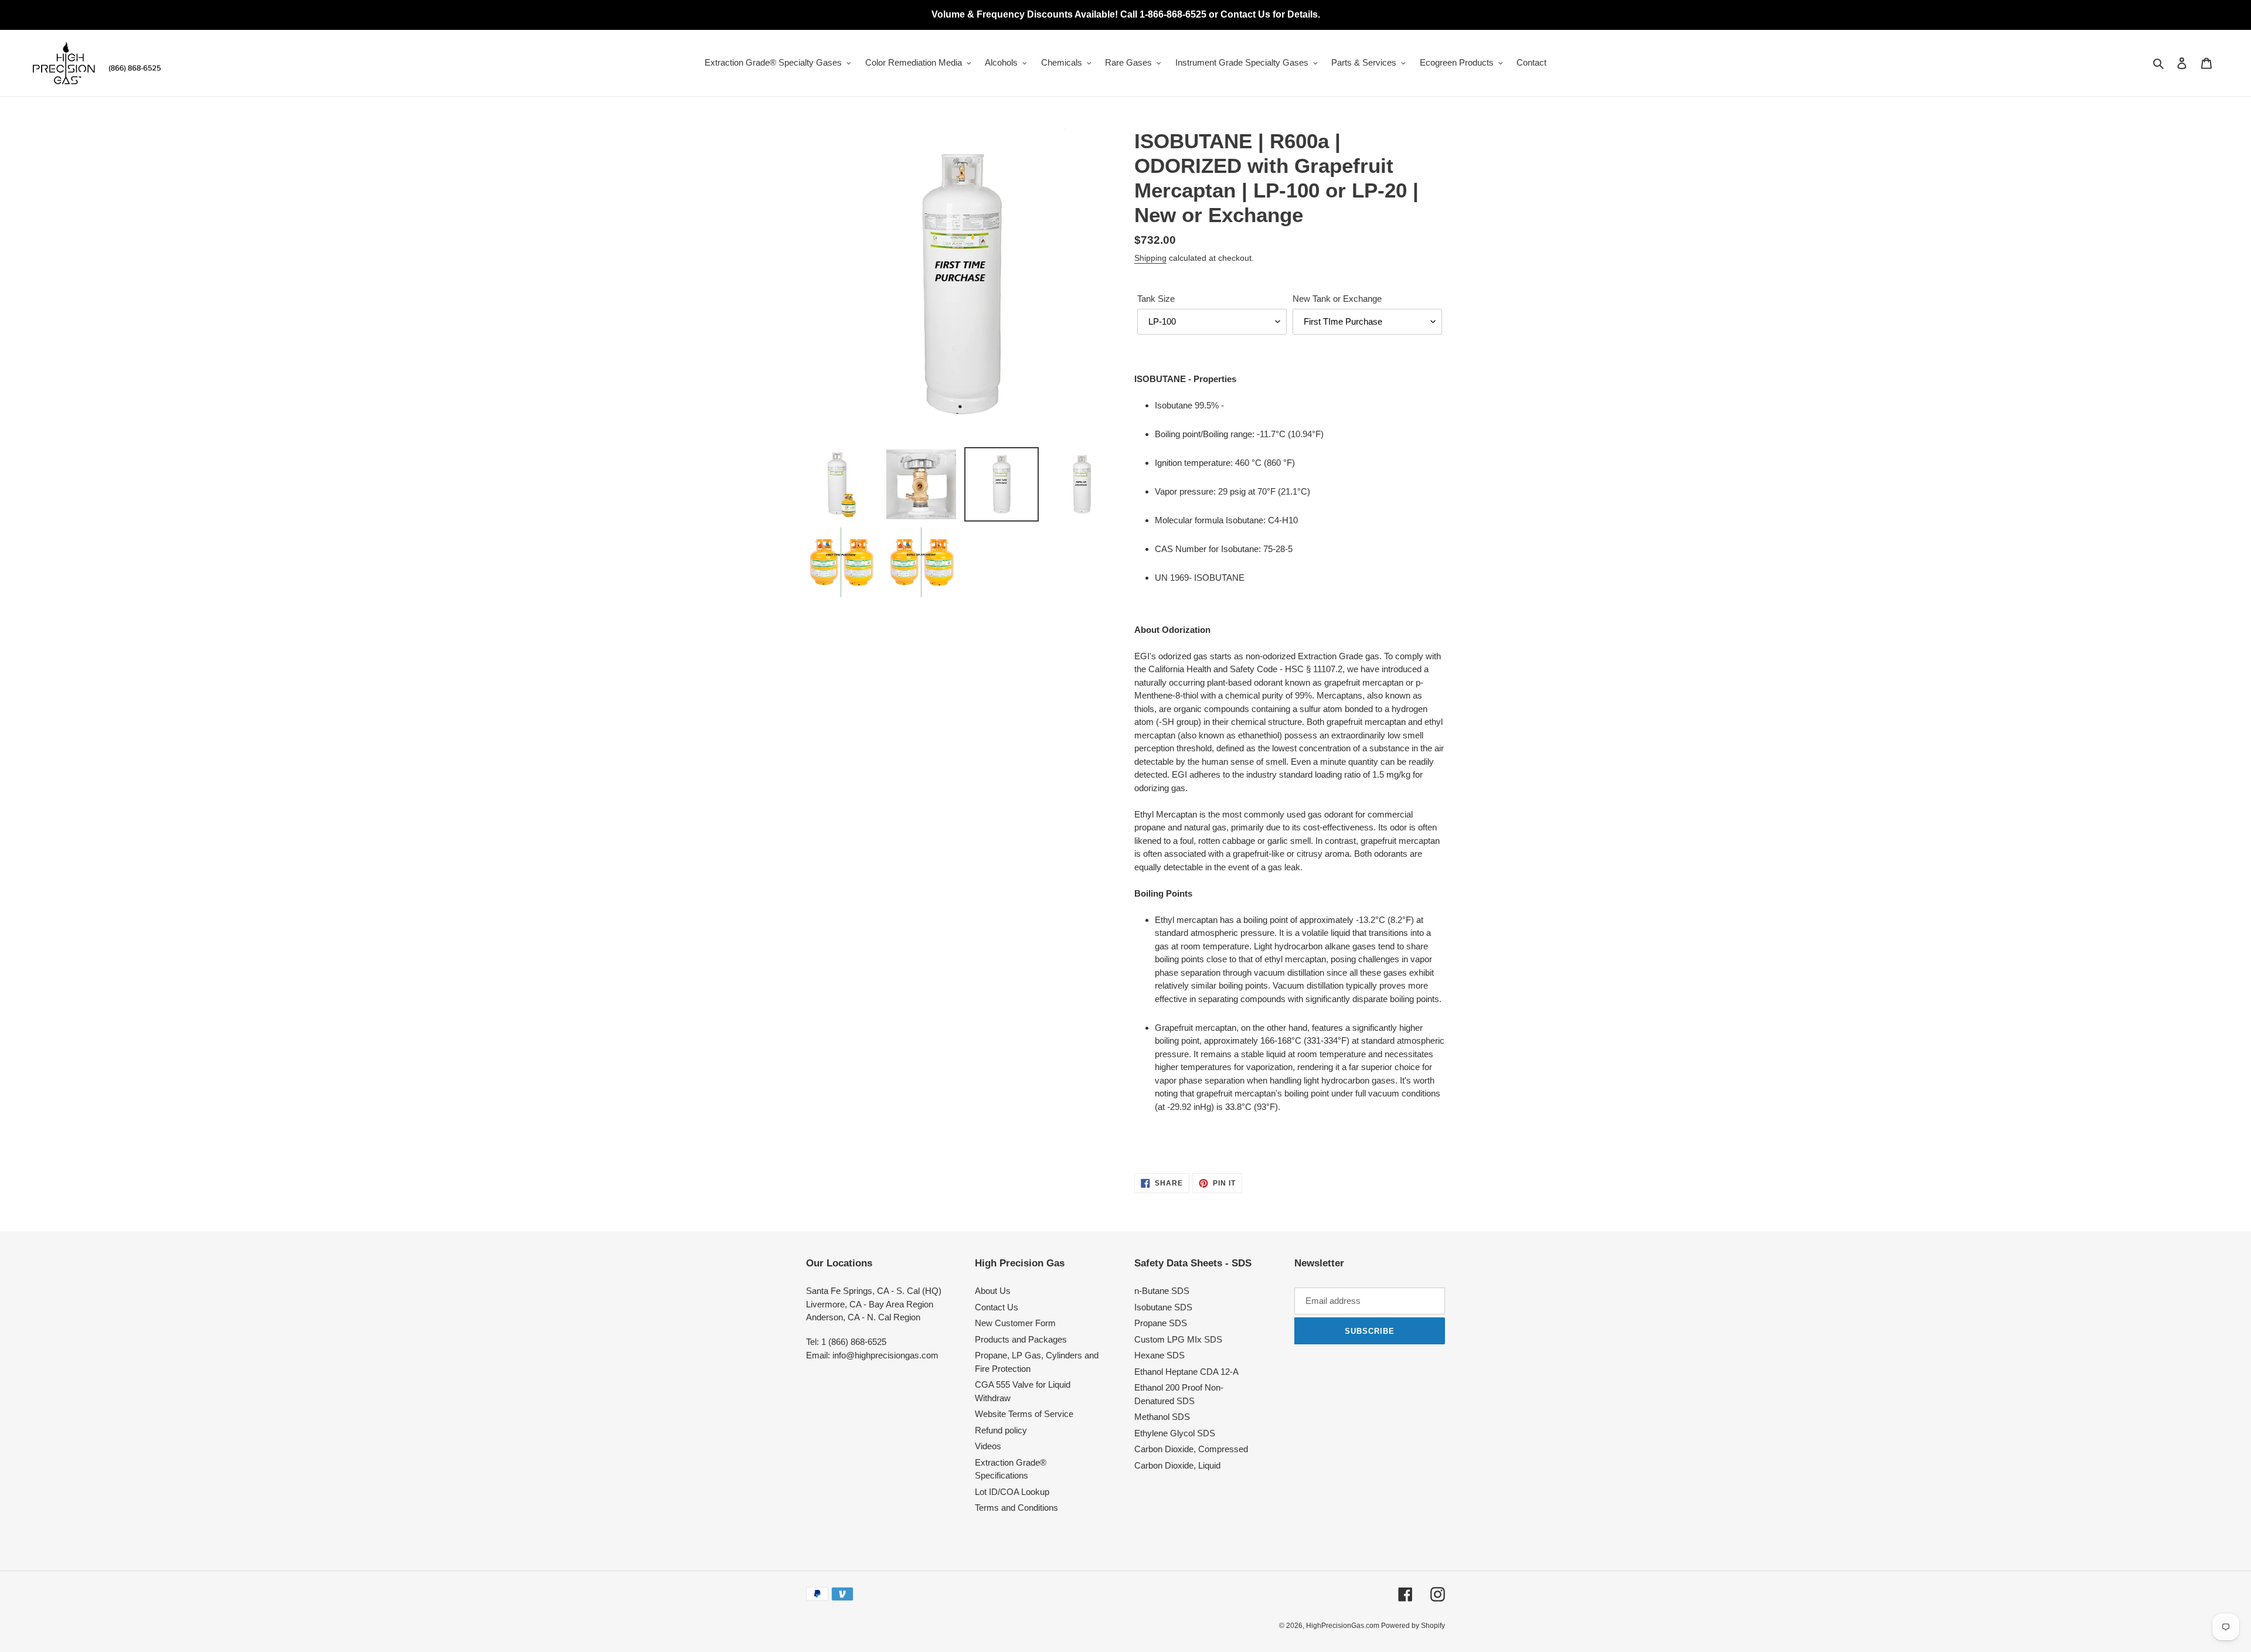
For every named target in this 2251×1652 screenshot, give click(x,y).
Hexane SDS (1159, 1355)
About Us (993, 1291)
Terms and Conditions (1016, 1508)
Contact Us (997, 1307)
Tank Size (1156, 299)
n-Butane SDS (1162, 1291)
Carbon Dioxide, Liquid (1177, 1465)
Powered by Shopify (1413, 1626)
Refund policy (1001, 1430)
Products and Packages (1021, 1339)
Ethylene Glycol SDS (1175, 1433)
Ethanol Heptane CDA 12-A (1186, 1372)
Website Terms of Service (1024, 1414)
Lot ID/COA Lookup (1012, 1492)
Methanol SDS (1162, 1417)
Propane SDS (1161, 1323)
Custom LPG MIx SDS (1178, 1339)
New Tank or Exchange (1337, 299)
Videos (988, 1446)
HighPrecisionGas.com (1344, 1626)
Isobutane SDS (1163, 1307)
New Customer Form (1015, 1323)
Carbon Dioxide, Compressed (1191, 1449)
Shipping (1150, 258)
